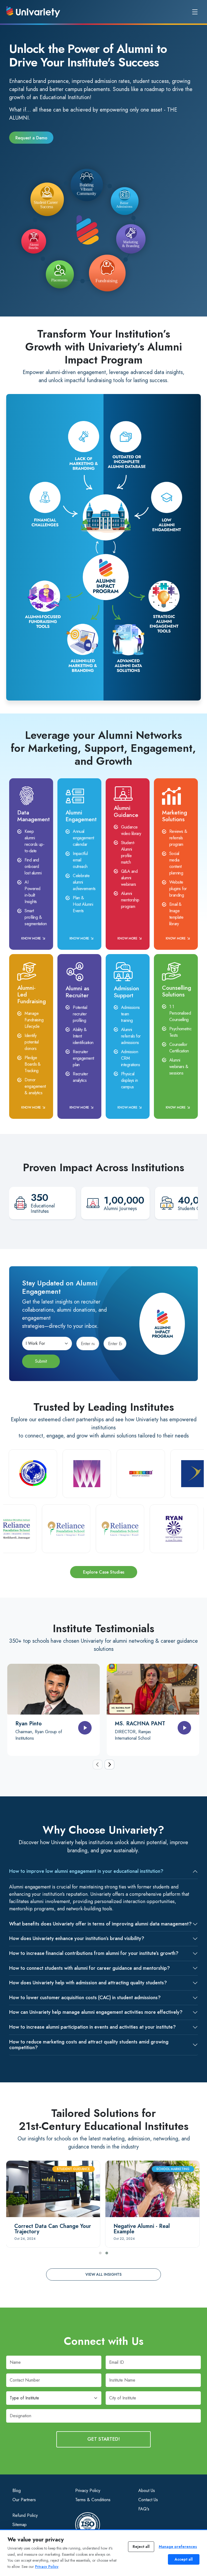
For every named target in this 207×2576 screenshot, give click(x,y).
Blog (17, 2491)
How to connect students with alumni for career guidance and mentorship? (89, 1968)
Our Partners (24, 2500)
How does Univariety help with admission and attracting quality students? (88, 1983)
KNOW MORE (31, 938)
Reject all (141, 2547)
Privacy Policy (88, 2491)
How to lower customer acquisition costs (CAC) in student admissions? (85, 1998)
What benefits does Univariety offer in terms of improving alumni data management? (100, 1924)
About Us (147, 2491)
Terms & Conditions (93, 2500)
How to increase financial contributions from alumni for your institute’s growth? (94, 1953)
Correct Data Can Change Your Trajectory (53, 2229)
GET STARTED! (104, 2439)
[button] (100, 2253)
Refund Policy (25, 2515)
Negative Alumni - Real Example (142, 2229)
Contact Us (148, 2500)
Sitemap (20, 2525)
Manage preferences (178, 2547)
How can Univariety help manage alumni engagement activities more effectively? (96, 2012)
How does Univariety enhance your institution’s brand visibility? (77, 1938)
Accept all (184, 2559)
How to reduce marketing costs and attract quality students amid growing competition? (89, 2045)
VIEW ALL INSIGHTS (103, 2274)
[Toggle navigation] (195, 12)
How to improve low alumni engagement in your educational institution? (86, 1871)
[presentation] (98, 1765)
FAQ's (144, 2509)
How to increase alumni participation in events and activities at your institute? (92, 2027)
